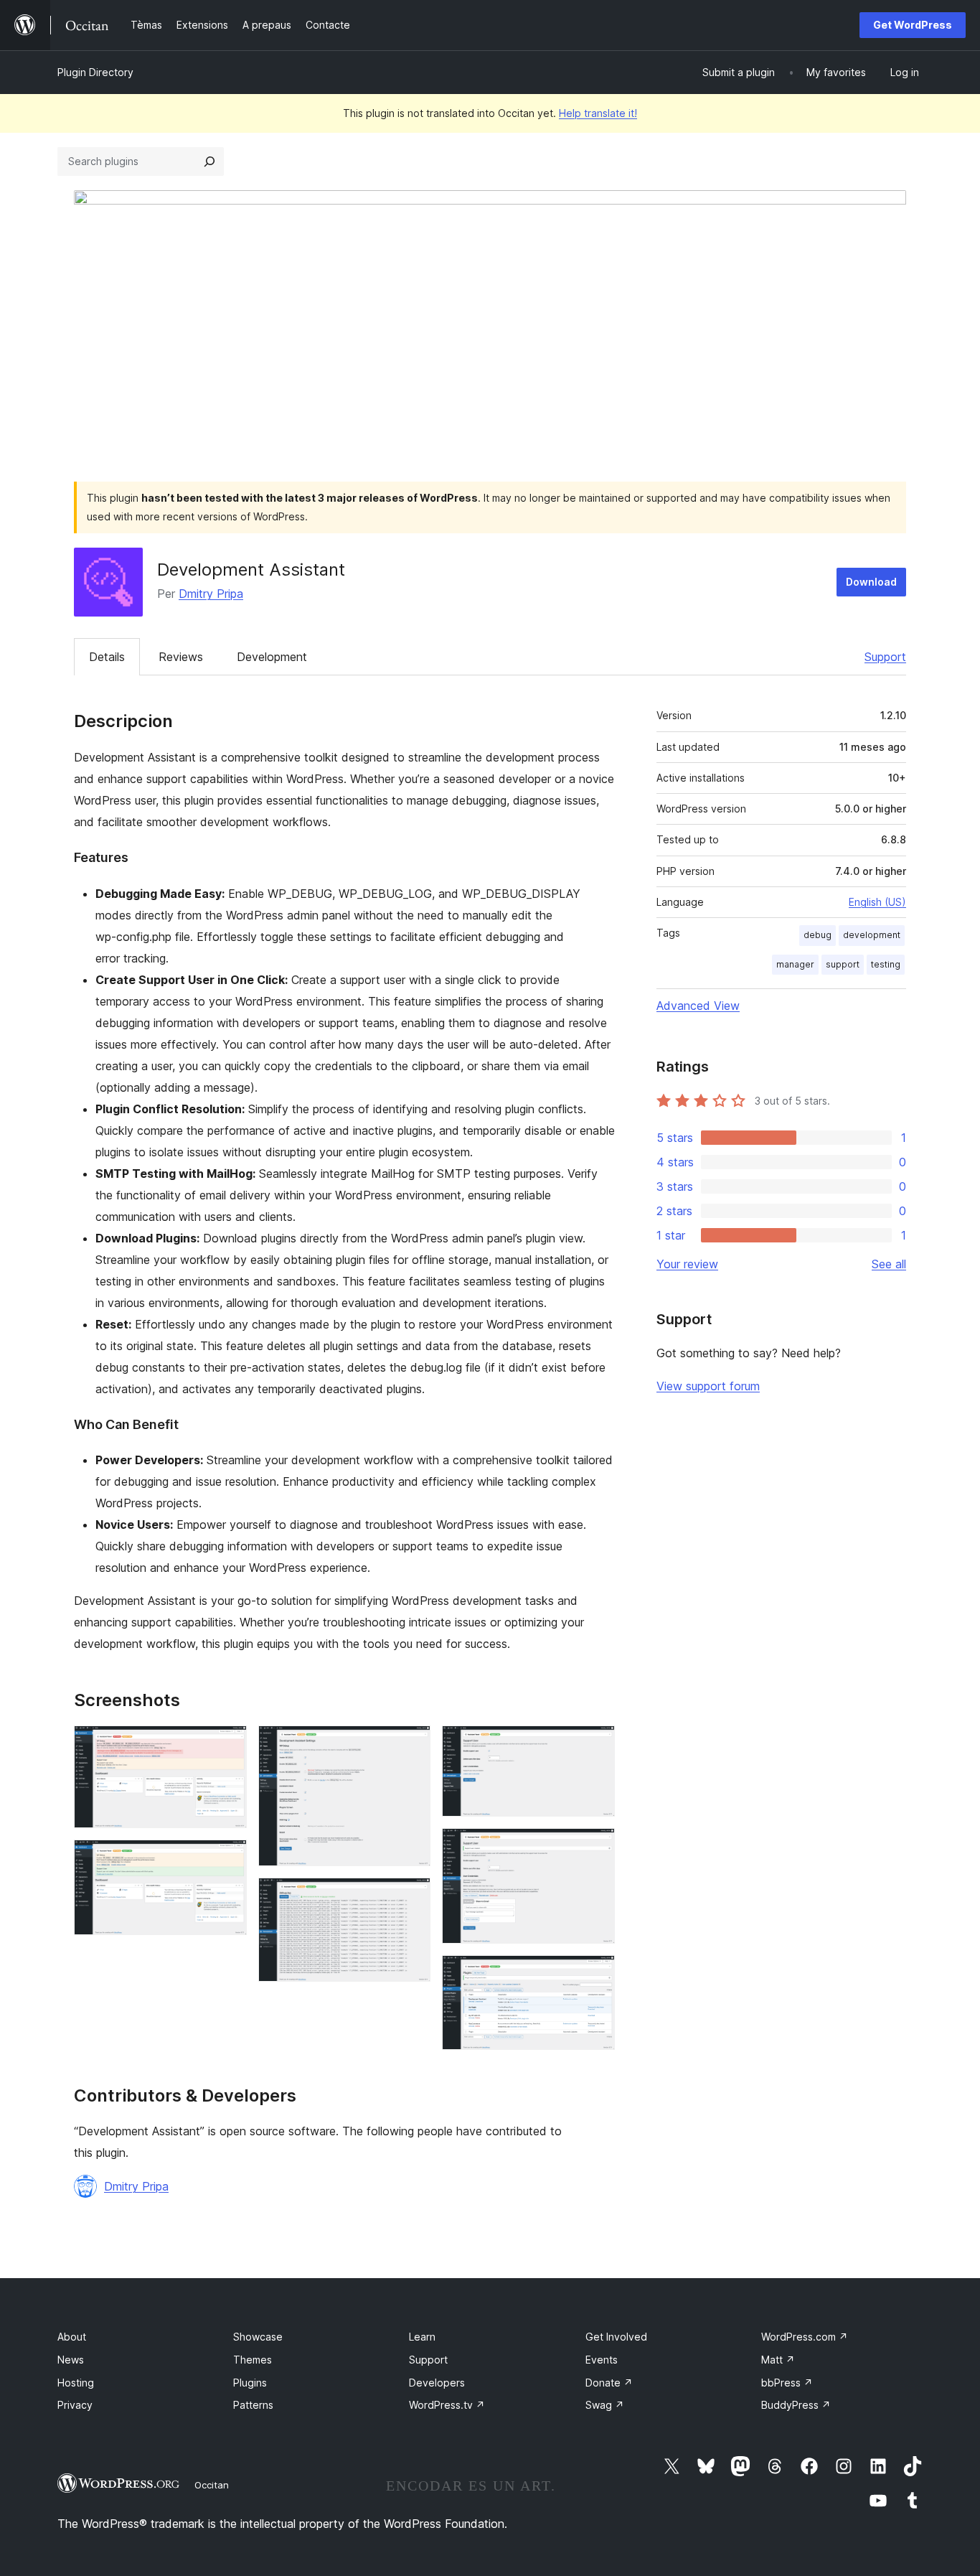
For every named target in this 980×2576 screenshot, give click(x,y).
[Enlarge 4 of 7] (411, 1897)
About (72, 2337)
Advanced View (698, 1006)
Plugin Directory (95, 72)
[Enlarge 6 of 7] (595, 1847)
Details (107, 657)
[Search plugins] (209, 161)
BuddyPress (796, 2405)
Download (871, 582)
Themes (253, 2360)
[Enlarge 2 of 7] (227, 1859)
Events (602, 2360)
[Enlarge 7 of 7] (595, 1975)
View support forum (708, 1386)
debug (818, 935)
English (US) (877, 902)
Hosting (76, 2383)
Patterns (253, 2405)
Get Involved (616, 2337)
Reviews (181, 657)
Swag (605, 2405)
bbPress (787, 2383)
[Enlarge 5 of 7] (595, 1745)
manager (795, 964)
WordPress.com (805, 2337)
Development (272, 657)
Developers (437, 2383)
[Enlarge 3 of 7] (411, 1745)
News (71, 2360)
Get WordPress (913, 25)
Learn (422, 2337)
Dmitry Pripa (211, 594)
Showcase (258, 2337)
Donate (609, 2383)
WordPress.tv (447, 2405)
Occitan (212, 2485)
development (872, 935)
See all (889, 1264)
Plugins (250, 2383)
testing (886, 964)
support (843, 964)
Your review (687, 1264)
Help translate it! (598, 113)
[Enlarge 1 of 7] (227, 1745)
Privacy (75, 2405)
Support (885, 657)
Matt (778, 2360)
